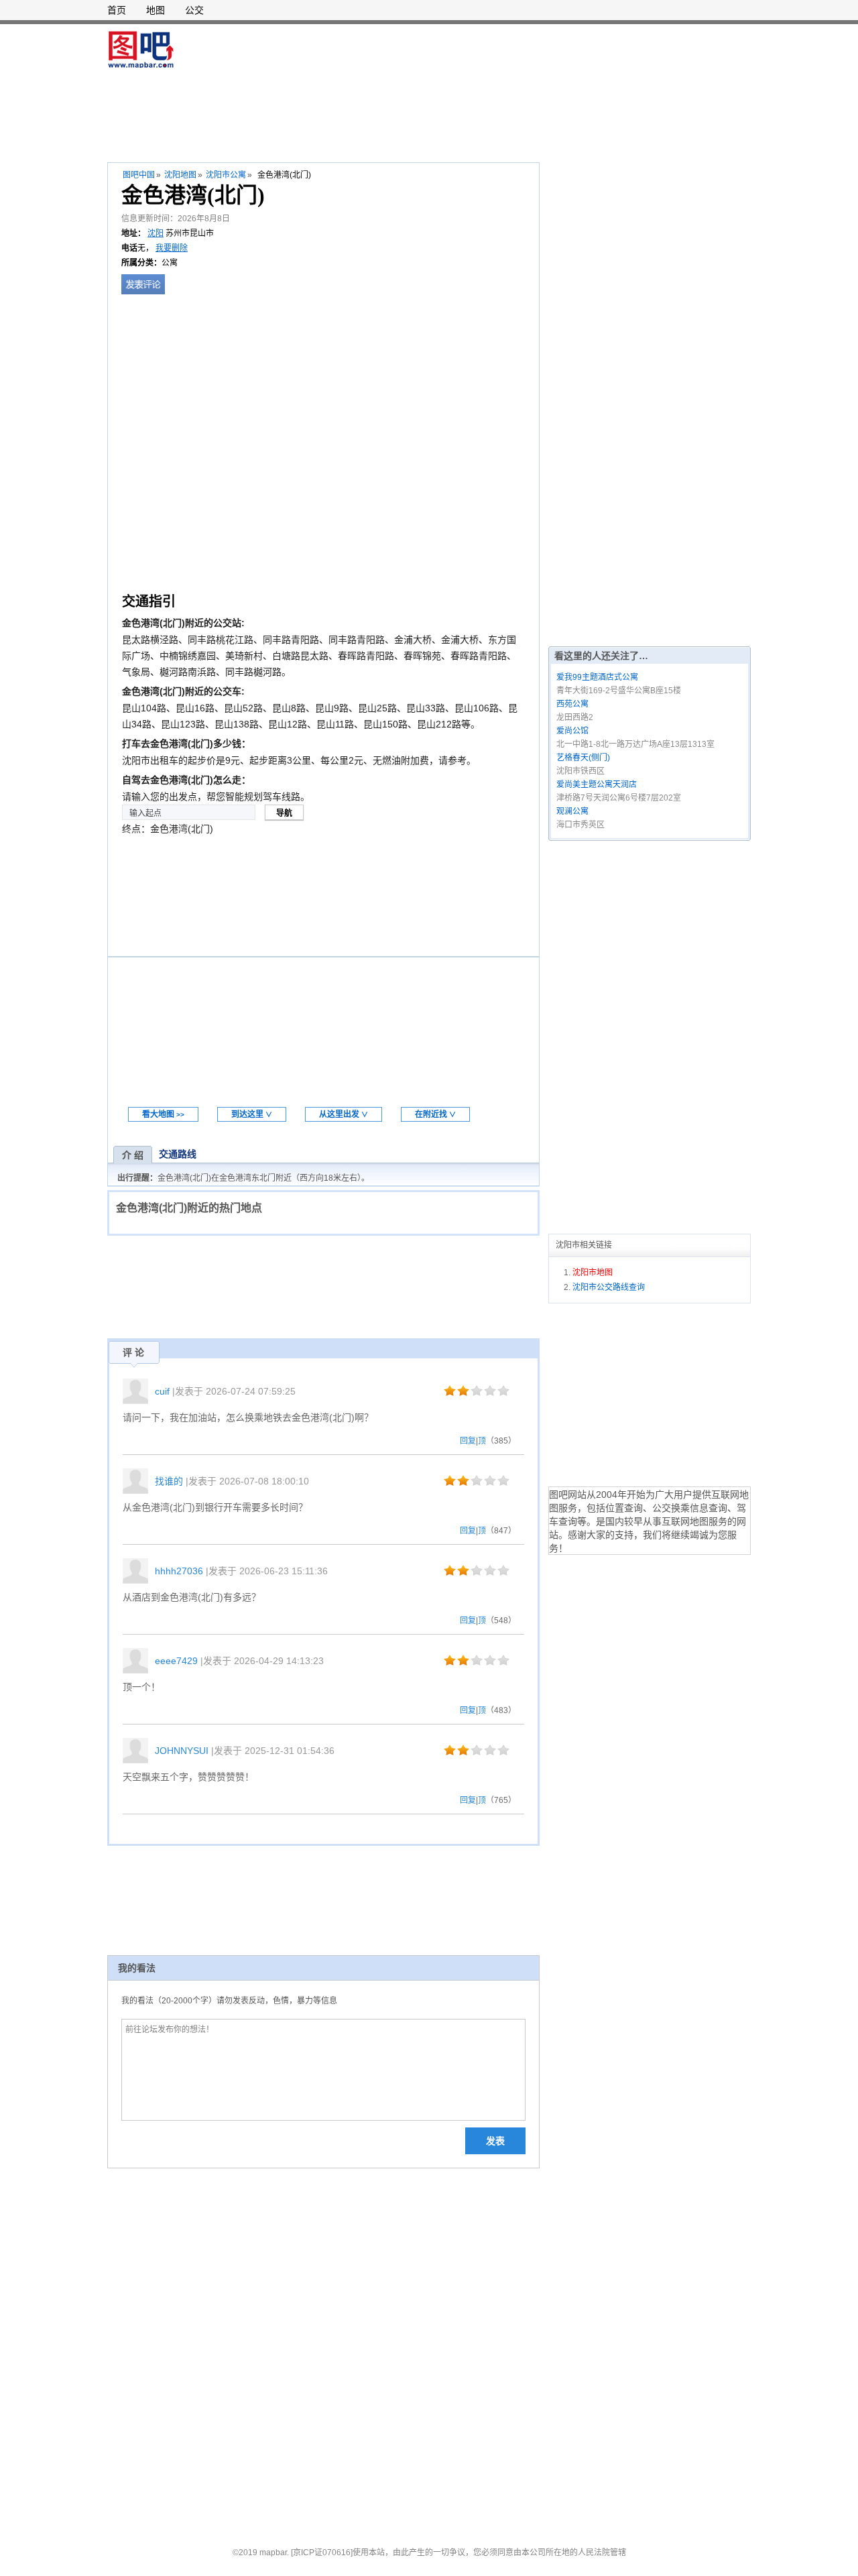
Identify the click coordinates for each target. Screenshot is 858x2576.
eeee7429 (176, 1661)
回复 (468, 1441)
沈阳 (156, 233)
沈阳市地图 (593, 1273)
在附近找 (435, 1114)
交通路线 (178, 1154)
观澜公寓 (572, 811)
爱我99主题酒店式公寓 (597, 677)
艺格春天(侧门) (583, 758)
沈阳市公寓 (226, 175)
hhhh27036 (179, 1571)
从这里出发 (344, 1114)
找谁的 (169, 1481)
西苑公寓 (572, 704)
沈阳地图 (180, 175)
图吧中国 (139, 175)
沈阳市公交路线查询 (609, 1287)
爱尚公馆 (572, 731)
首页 (117, 10)
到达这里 (252, 1114)
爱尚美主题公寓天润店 (597, 784)
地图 (156, 10)
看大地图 (163, 1114)
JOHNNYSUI (182, 1751)
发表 (495, 2141)
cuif (162, 1391)
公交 (194, 10)
